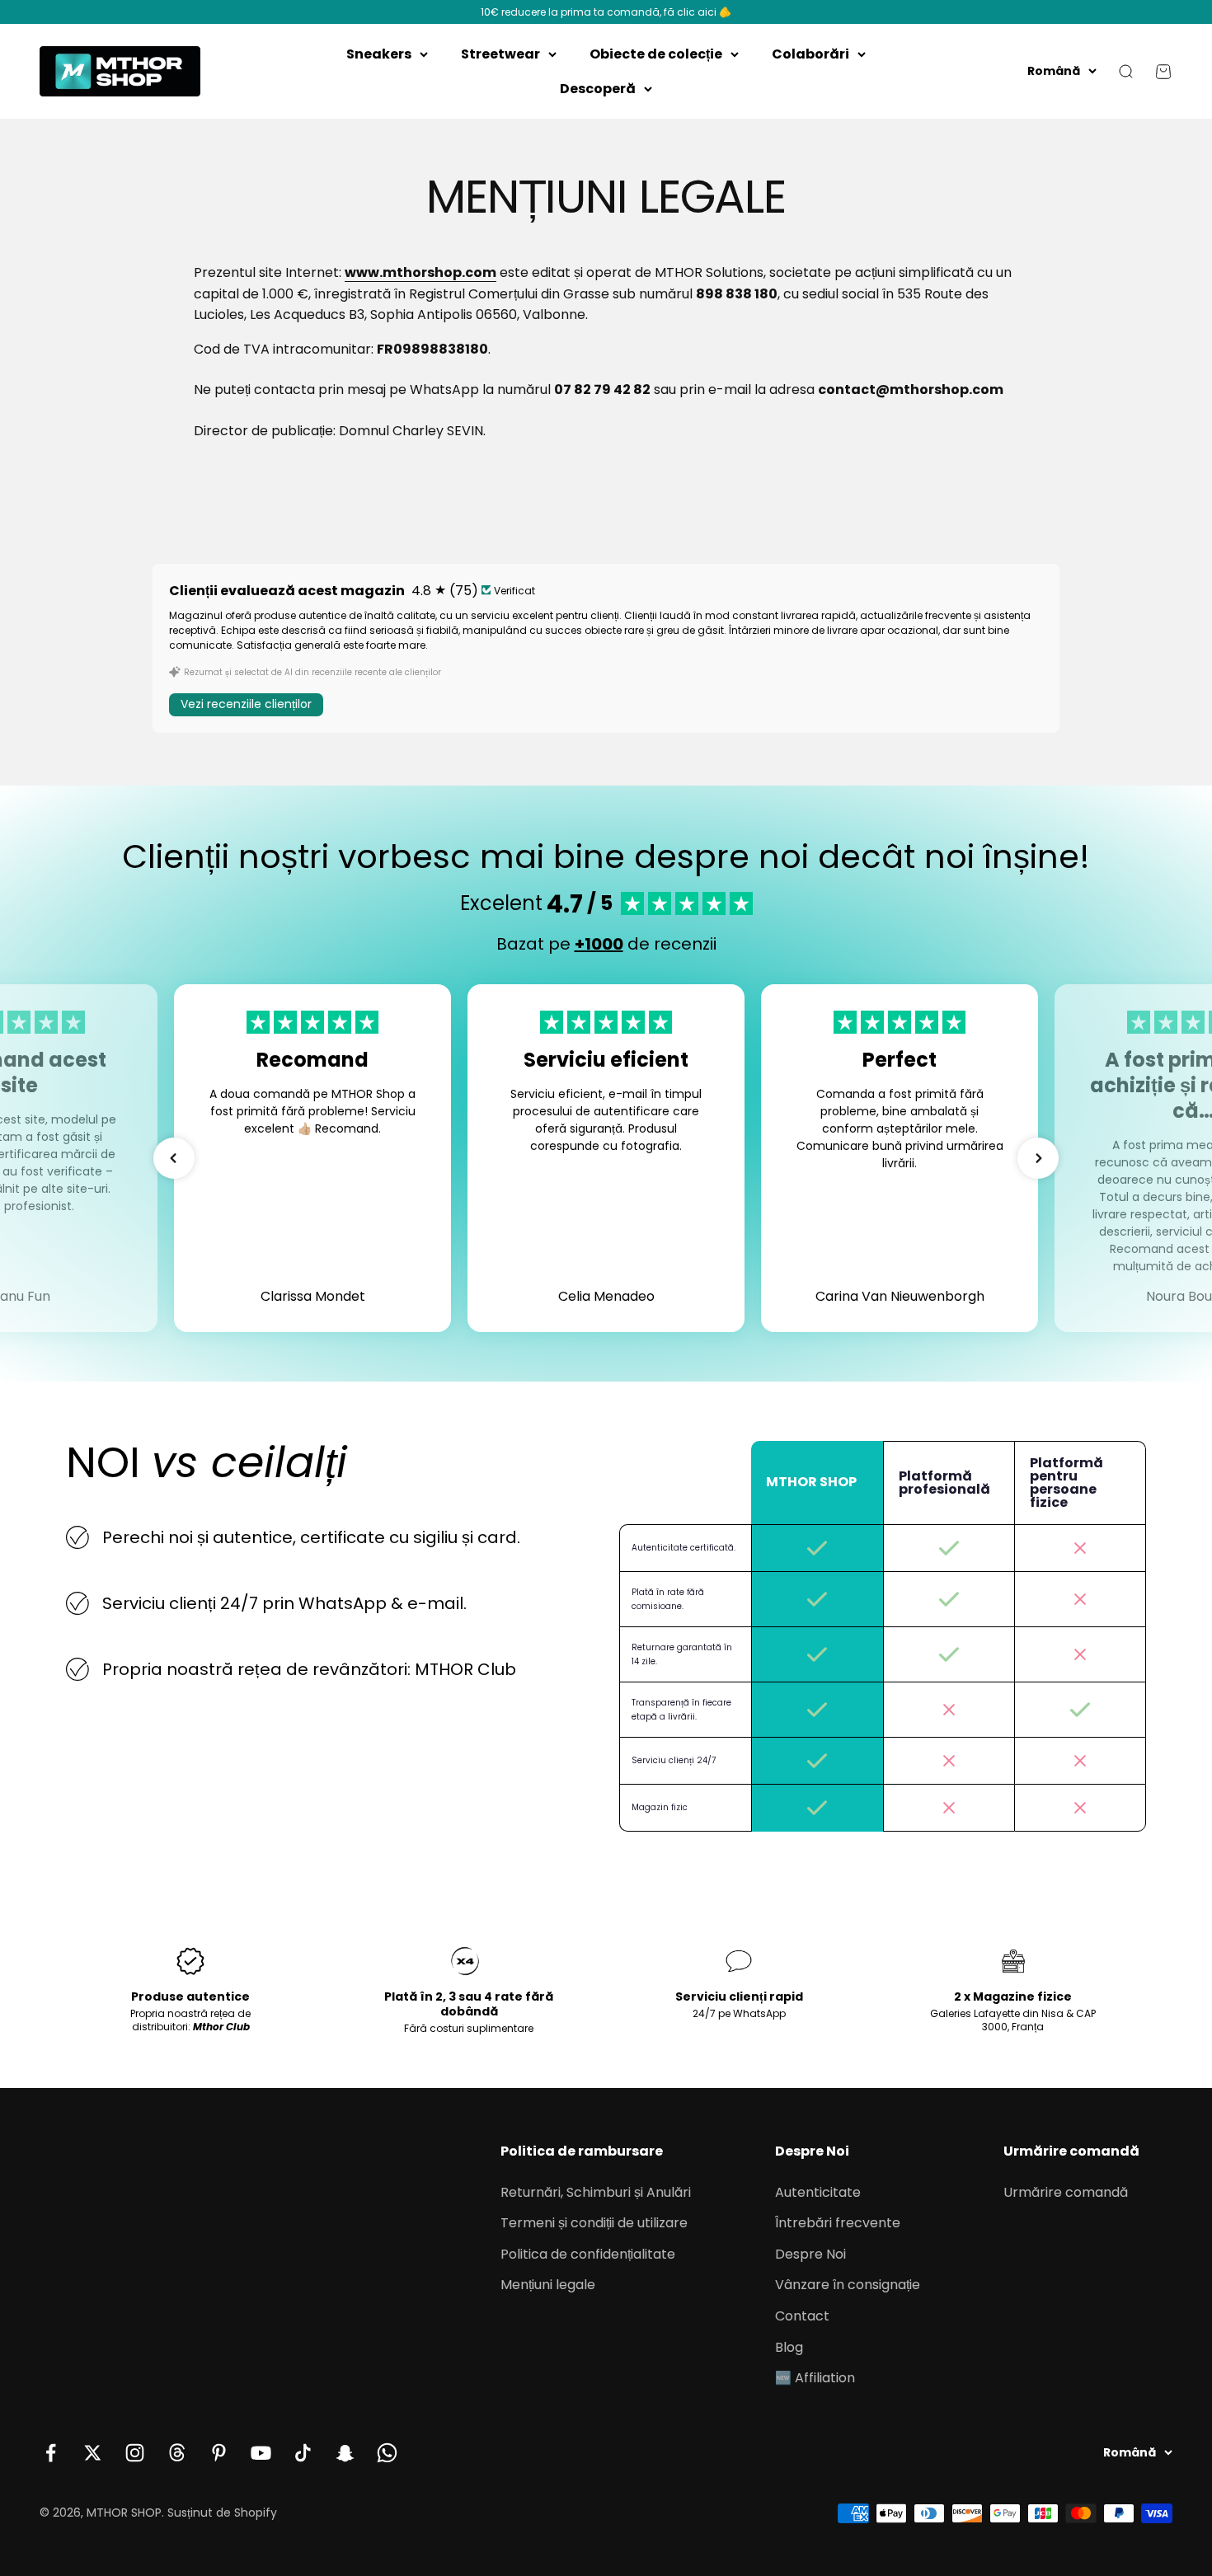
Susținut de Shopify (222, 2513)
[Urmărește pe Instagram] (135, 2453)
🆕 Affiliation (815, 2378)
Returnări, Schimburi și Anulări (596, 2192)
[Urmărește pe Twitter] (93, 2453)
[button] (174, 1158)
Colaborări (810, 54)
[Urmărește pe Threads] (177, 2453)
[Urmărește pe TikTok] (303, 2453)
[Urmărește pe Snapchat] (345, 2453)
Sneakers (379, 54)
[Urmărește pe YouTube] (261, 2453)
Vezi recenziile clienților (246, 704)
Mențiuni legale (548, 2285)
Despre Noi (810, 2254)
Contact (802, 2316)
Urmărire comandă (1066, 2192)
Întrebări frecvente (838, 2223)
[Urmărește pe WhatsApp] (387, 2453)
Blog (789, 2347)
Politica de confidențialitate (588, 2254)
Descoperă (598, 89)
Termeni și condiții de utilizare (594, 2223)
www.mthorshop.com (420, 272)
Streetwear (500, 54)
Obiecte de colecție (656, 54)
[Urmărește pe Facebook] (51, 2453)
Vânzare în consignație (848, 2285)
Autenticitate (818, 2192)
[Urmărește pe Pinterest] (219, 2453)
